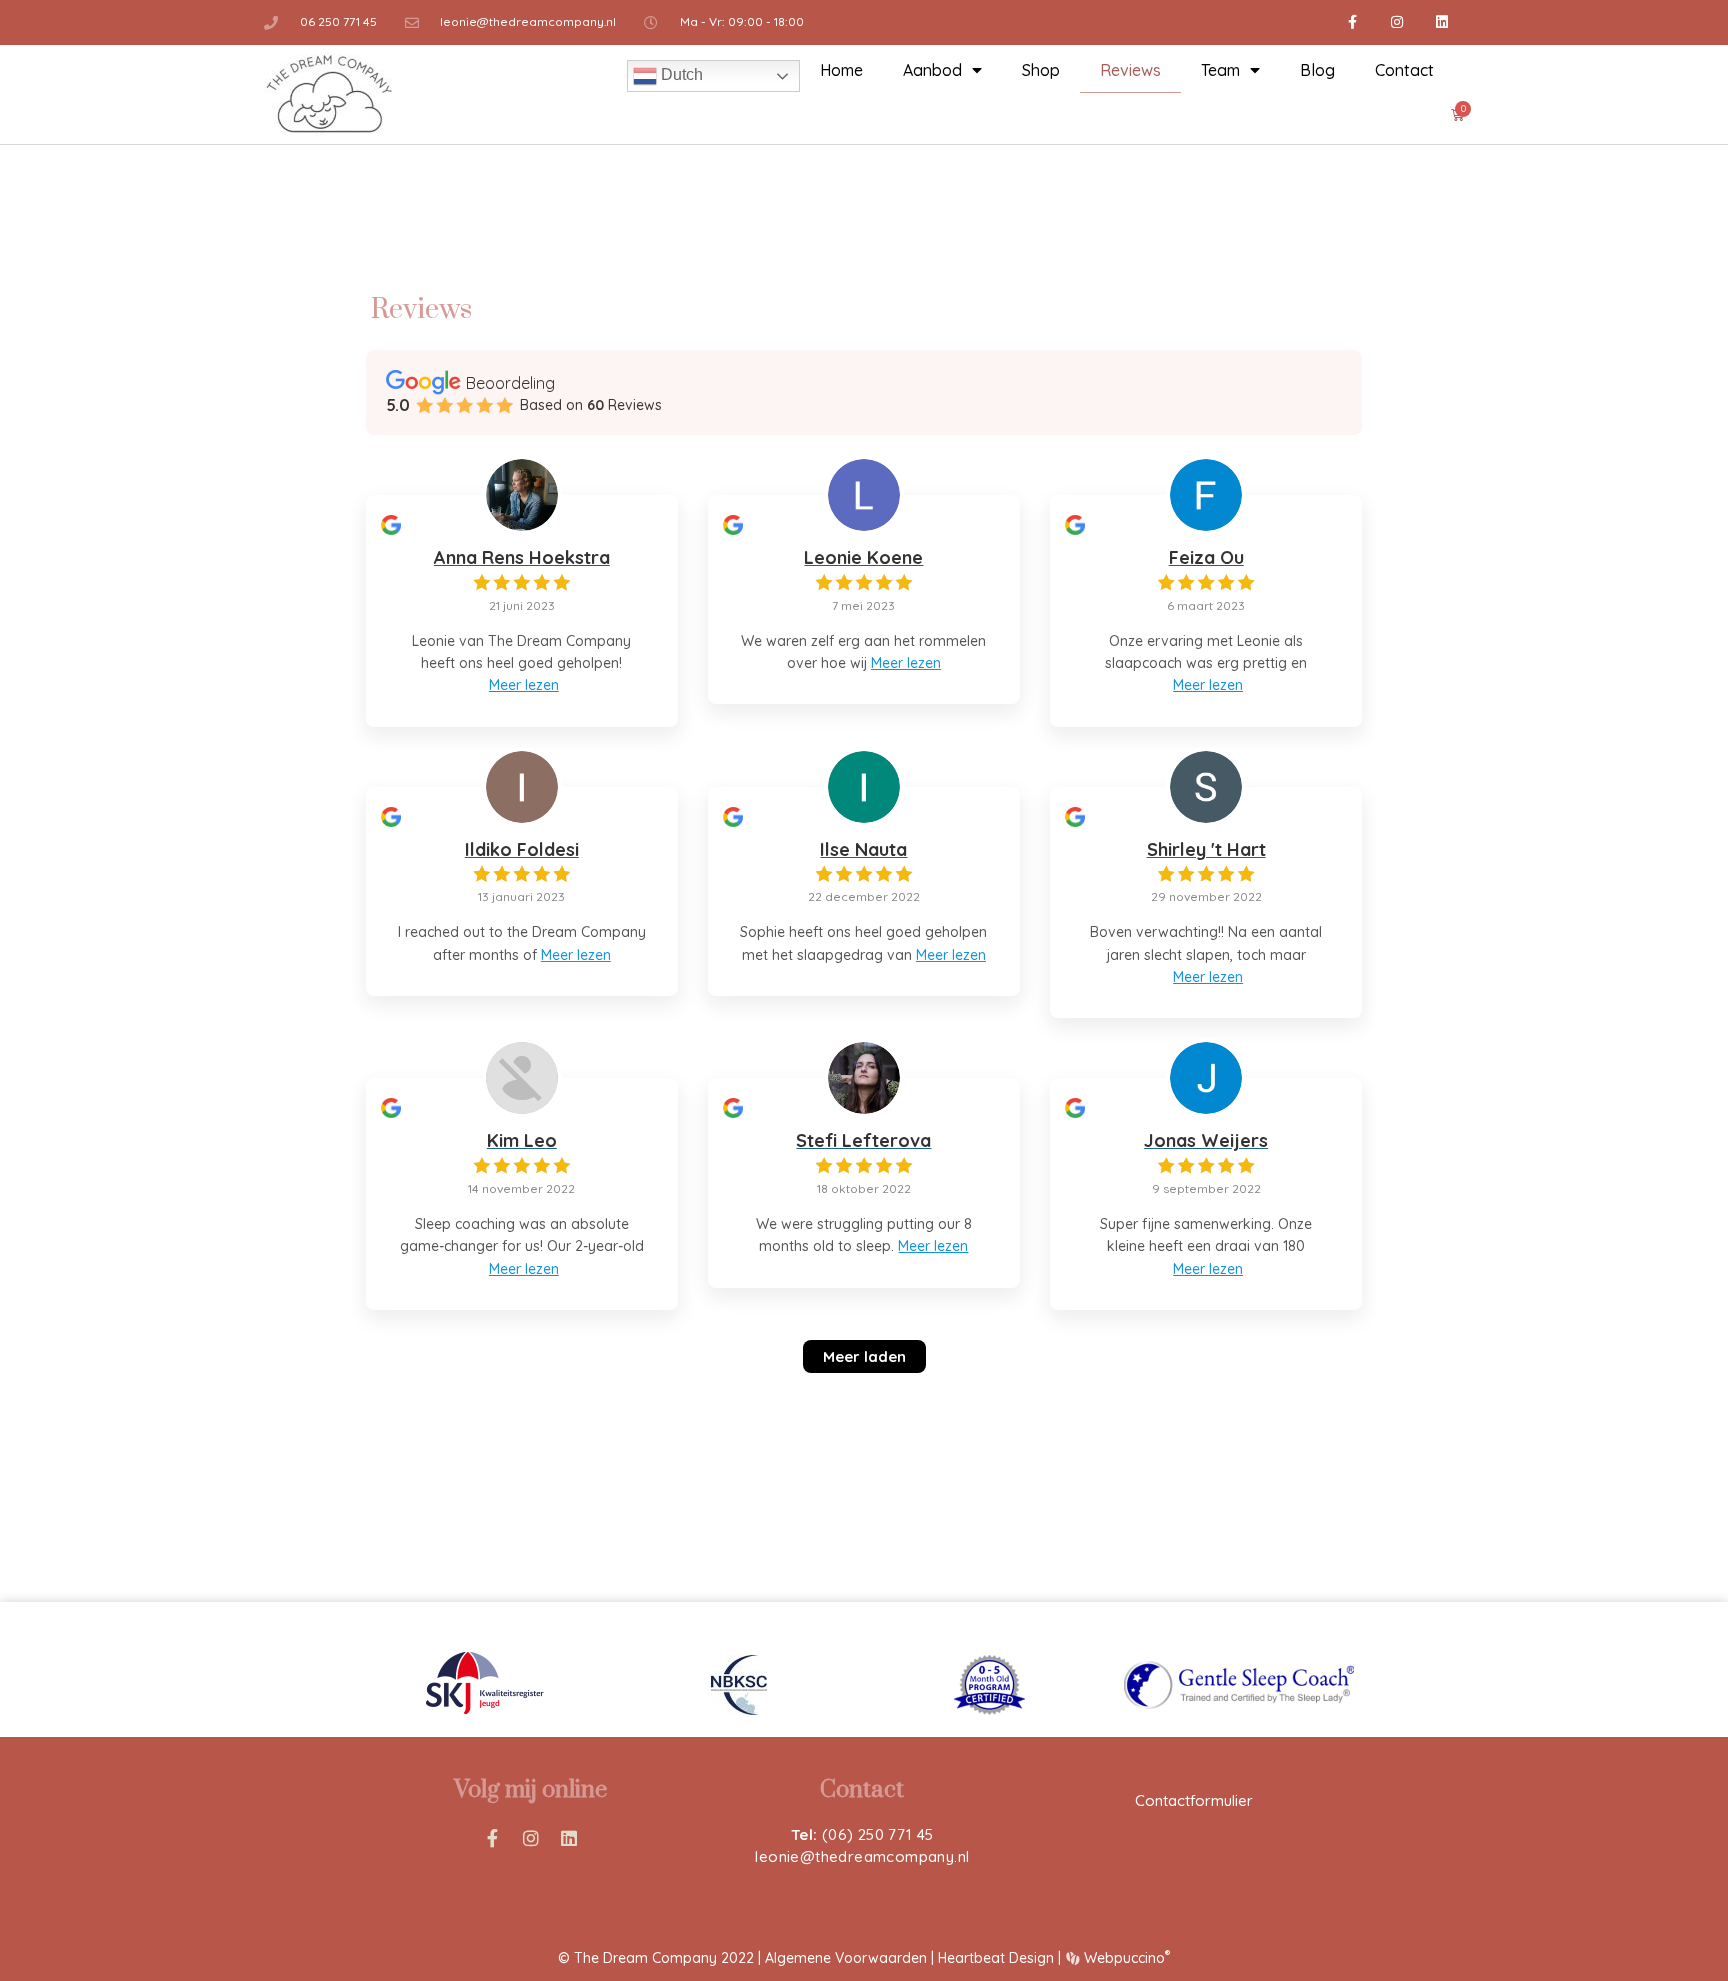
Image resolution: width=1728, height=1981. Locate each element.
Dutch (680, 74)
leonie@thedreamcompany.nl (862, 1856)
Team (1220, 70)
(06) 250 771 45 (878, 1834)
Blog (1317, 70)
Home (841, 70)
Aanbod (932, 70)
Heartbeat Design (996, 1958)
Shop (1041, 70)
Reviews (1130, 70)
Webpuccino (1124, 1958)
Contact (1404, 70)
